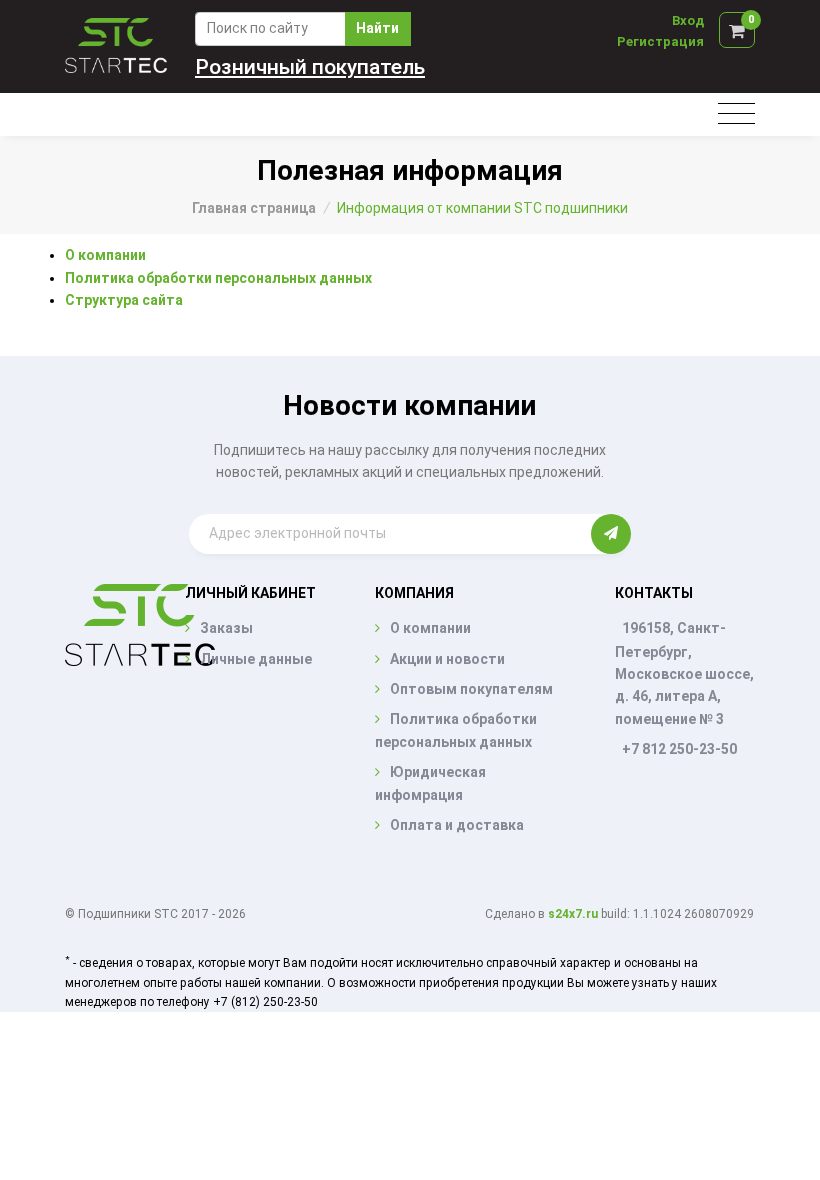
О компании (105, 255)
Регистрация (660, 41)
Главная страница (254, 208)
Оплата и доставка (457, 825)
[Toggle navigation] (736, 114)
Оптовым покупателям (471, 689)
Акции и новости (447, 659)
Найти (377, 28)
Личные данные (256, 659)
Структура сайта (124, 300)
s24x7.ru (573, 914)
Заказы (226, 628)
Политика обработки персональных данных (218, 278)
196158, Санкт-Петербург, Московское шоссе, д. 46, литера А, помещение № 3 (684, 673)
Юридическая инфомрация (430, 783)
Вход (688, 20)
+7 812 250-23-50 (679, 749)
